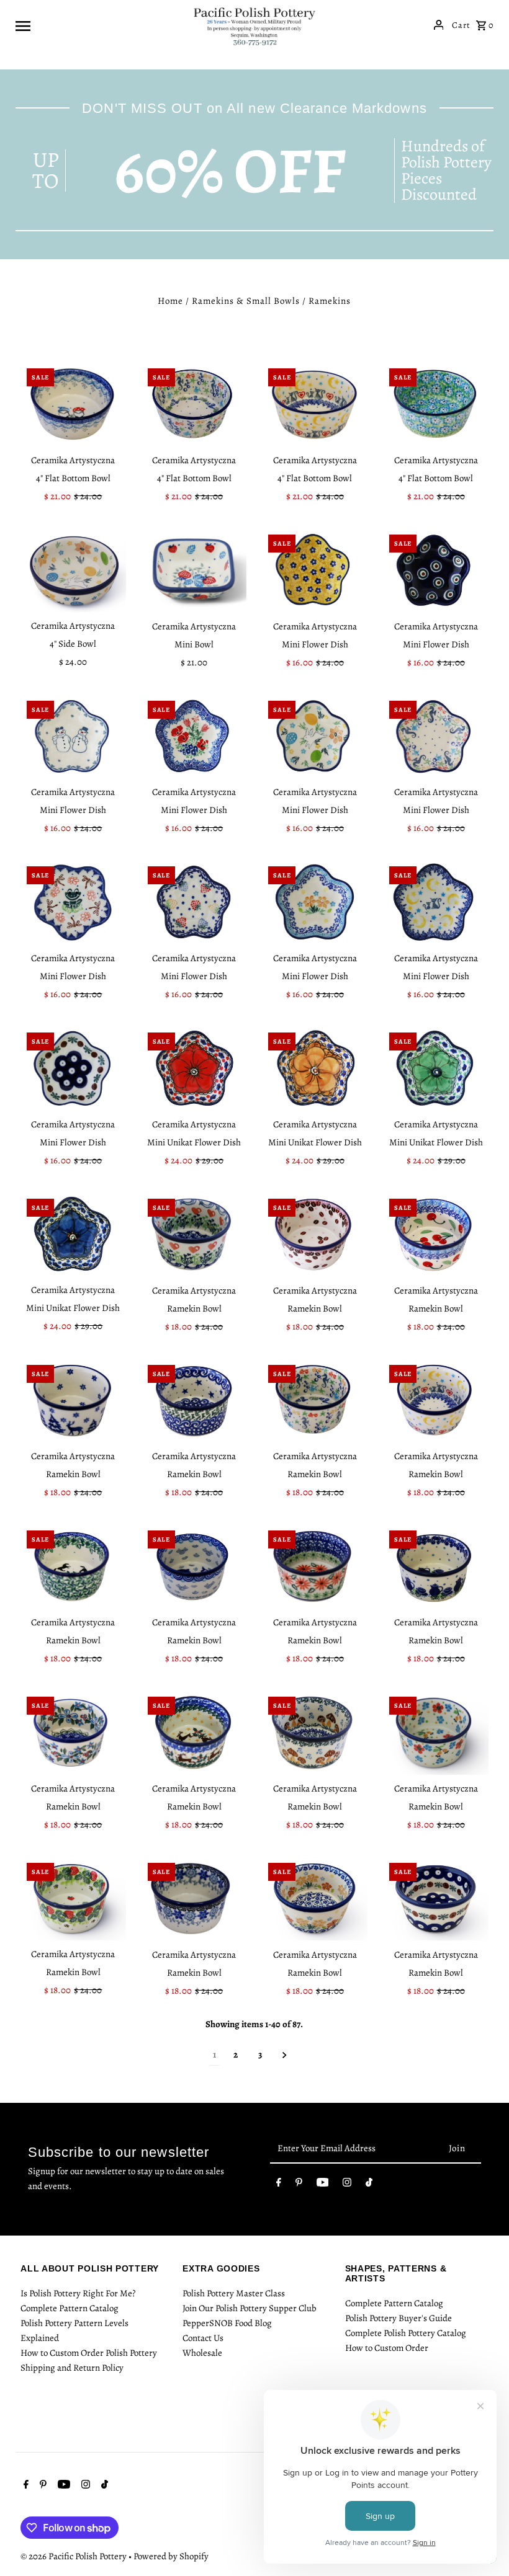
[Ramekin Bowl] (194, 1235)
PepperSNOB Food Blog (227, 2323)
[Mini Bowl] (194, 571)
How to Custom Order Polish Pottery (89, 2353)
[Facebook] (279, 2185)
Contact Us (203, 2338)
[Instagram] (347, 2185)
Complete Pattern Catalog (70, 2308)
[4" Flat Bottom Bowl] (73, 404)
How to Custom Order (387, 2348)
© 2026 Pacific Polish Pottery (74, 2556)
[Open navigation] (99, 25)
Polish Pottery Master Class (234, 2293)
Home (170, 301)
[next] (285, 2055)
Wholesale (202, 2353)
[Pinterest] (299, 2185)
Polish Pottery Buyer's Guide (399, 2318)
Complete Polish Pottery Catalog (406, 2333)
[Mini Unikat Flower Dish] (194, 1068)
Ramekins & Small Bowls (246, 301)
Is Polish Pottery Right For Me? (78, 2293)
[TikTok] (369, 2185)
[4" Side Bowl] (73, 571)
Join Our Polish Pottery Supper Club (250, 2308)
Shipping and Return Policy (72, 2368)
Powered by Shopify (171, 2556)
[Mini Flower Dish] (315, 571)
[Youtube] (323, 2185)
